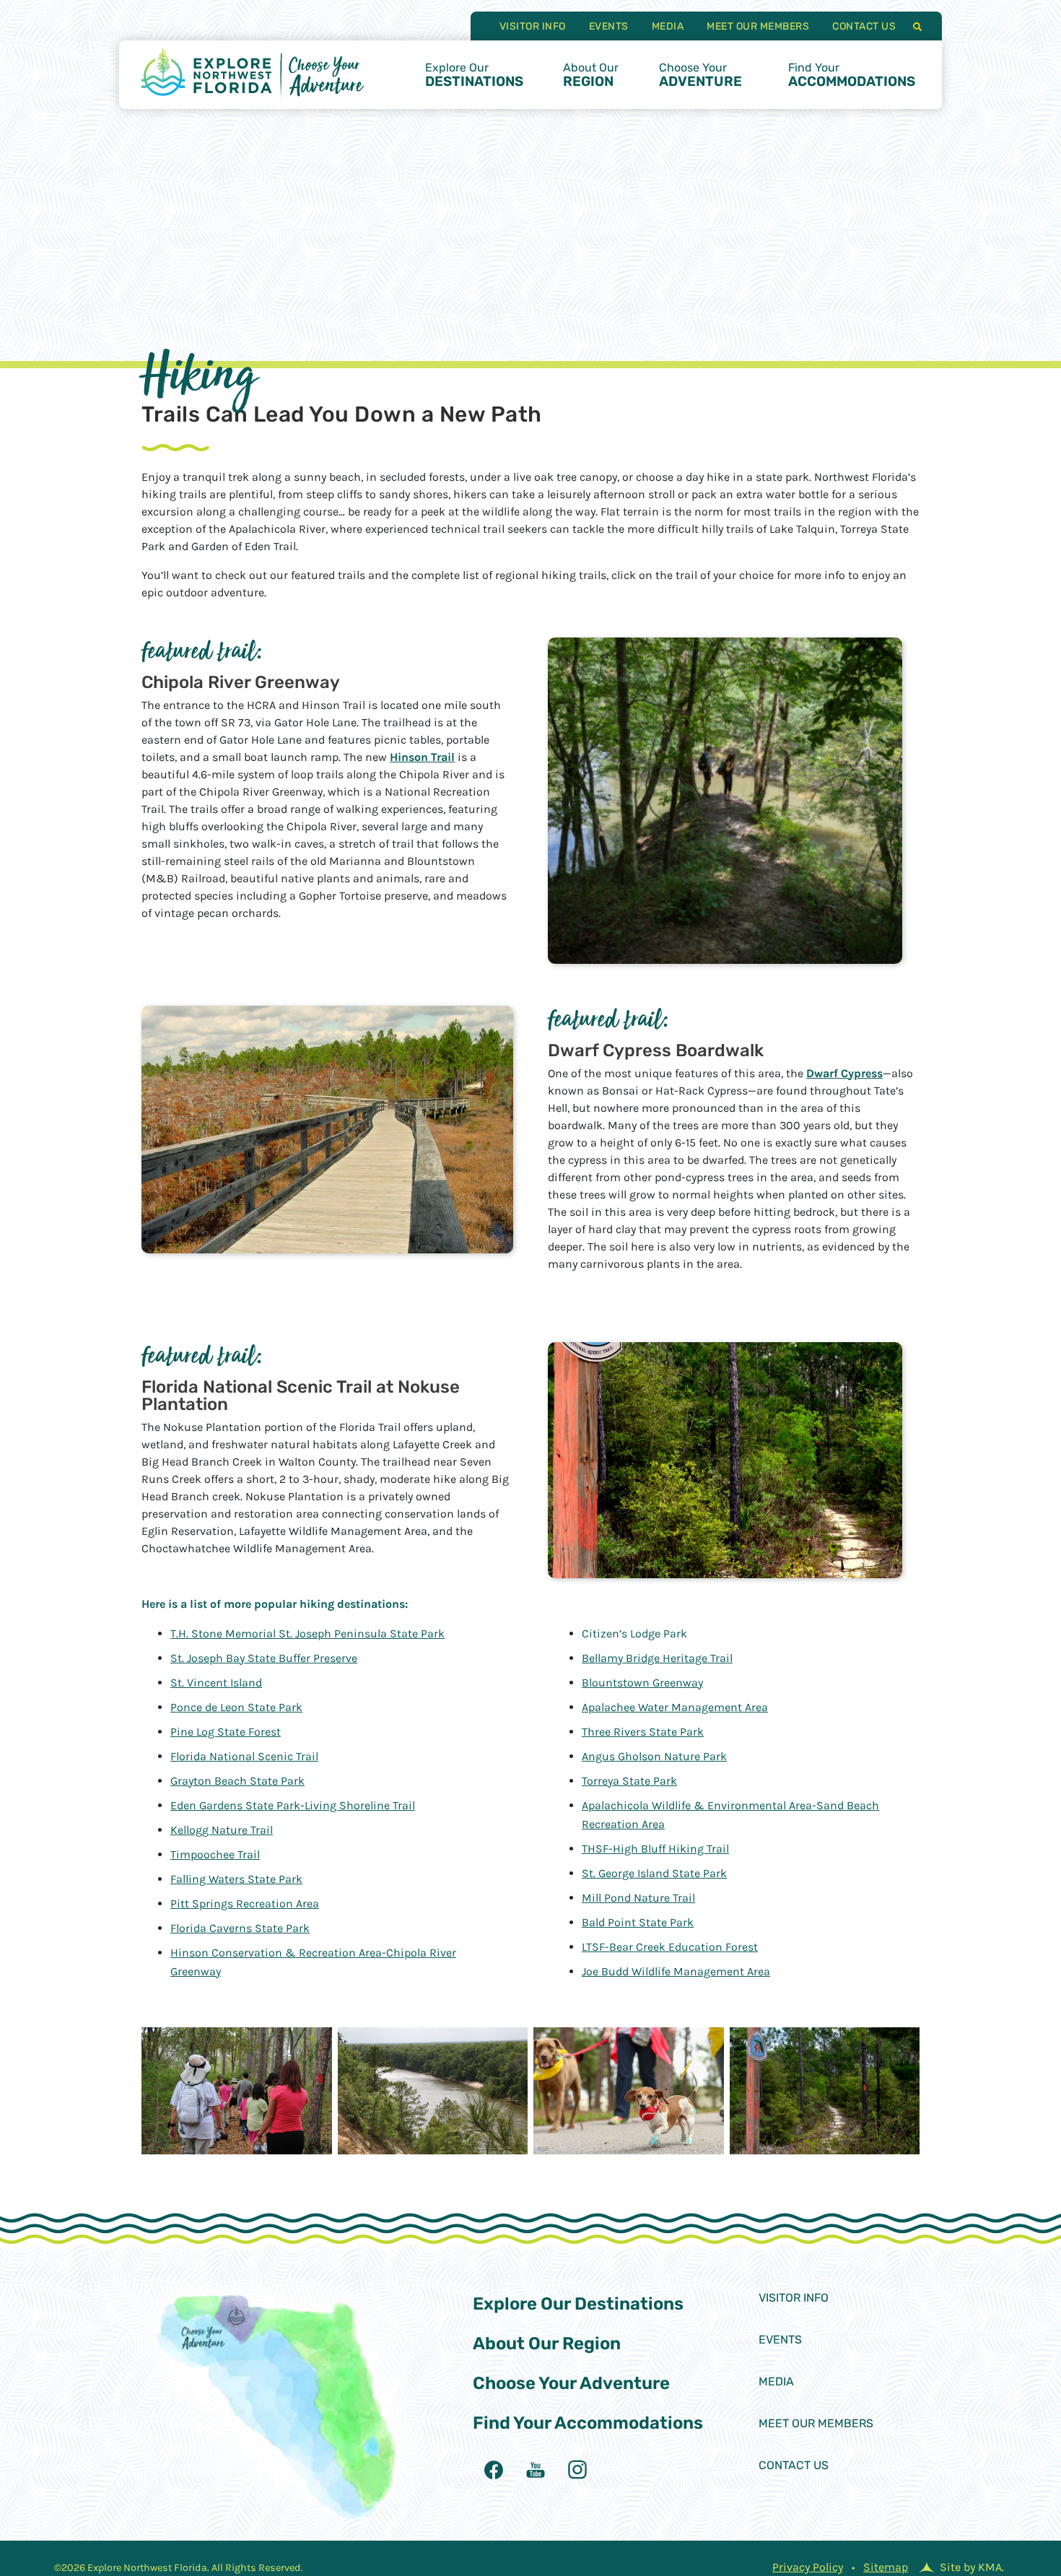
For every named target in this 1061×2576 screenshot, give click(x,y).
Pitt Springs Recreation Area (245, 1903)
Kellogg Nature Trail (222, 1830)
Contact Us (864, 26)
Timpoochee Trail (215, 1854)
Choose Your (700, 75)
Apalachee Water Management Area (675, 1707)
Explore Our (474, 75)
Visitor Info (533, 26)
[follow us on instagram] (577, 2470)
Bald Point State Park (638, 1922)
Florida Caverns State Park (240, 1928)
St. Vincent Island (216, 1683)
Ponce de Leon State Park (236, 1707)
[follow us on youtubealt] (536, 2470)
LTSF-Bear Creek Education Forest (670, 1947)
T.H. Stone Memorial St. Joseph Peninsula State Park (307, 1633)
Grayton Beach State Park (237, 1781)
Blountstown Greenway (642, 1683)
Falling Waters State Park (236, 1879)
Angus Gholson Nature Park (654, 1756)
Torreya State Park (629, 1781)
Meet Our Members (758, 26)
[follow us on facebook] (494, 2470)
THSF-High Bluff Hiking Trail (655, 1849)
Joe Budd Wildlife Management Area (676, 1971)
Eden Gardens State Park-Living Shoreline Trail (293, 1805)
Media (668, 26)
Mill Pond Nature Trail (638, 1898)
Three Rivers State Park (643, 1732)
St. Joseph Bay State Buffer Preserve (264, 1658)
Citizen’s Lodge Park (634, 1633)
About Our (591, 75)
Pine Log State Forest (226, 1732)
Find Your (852, 75)
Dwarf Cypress (844, 1073)
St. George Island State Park (654, 1873)
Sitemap (886, 2567)
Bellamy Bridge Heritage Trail (657, 1658)
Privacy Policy (808, 2567)
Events (609, 26)
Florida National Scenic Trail (244, 1756)
